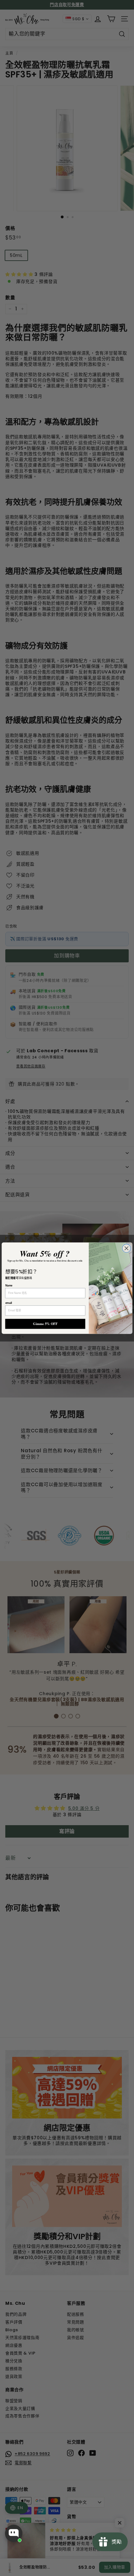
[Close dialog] (126, 1248)
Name (9, 1285)
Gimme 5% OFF (45, 1324)
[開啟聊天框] (14, 2533)
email (9, 1303)
